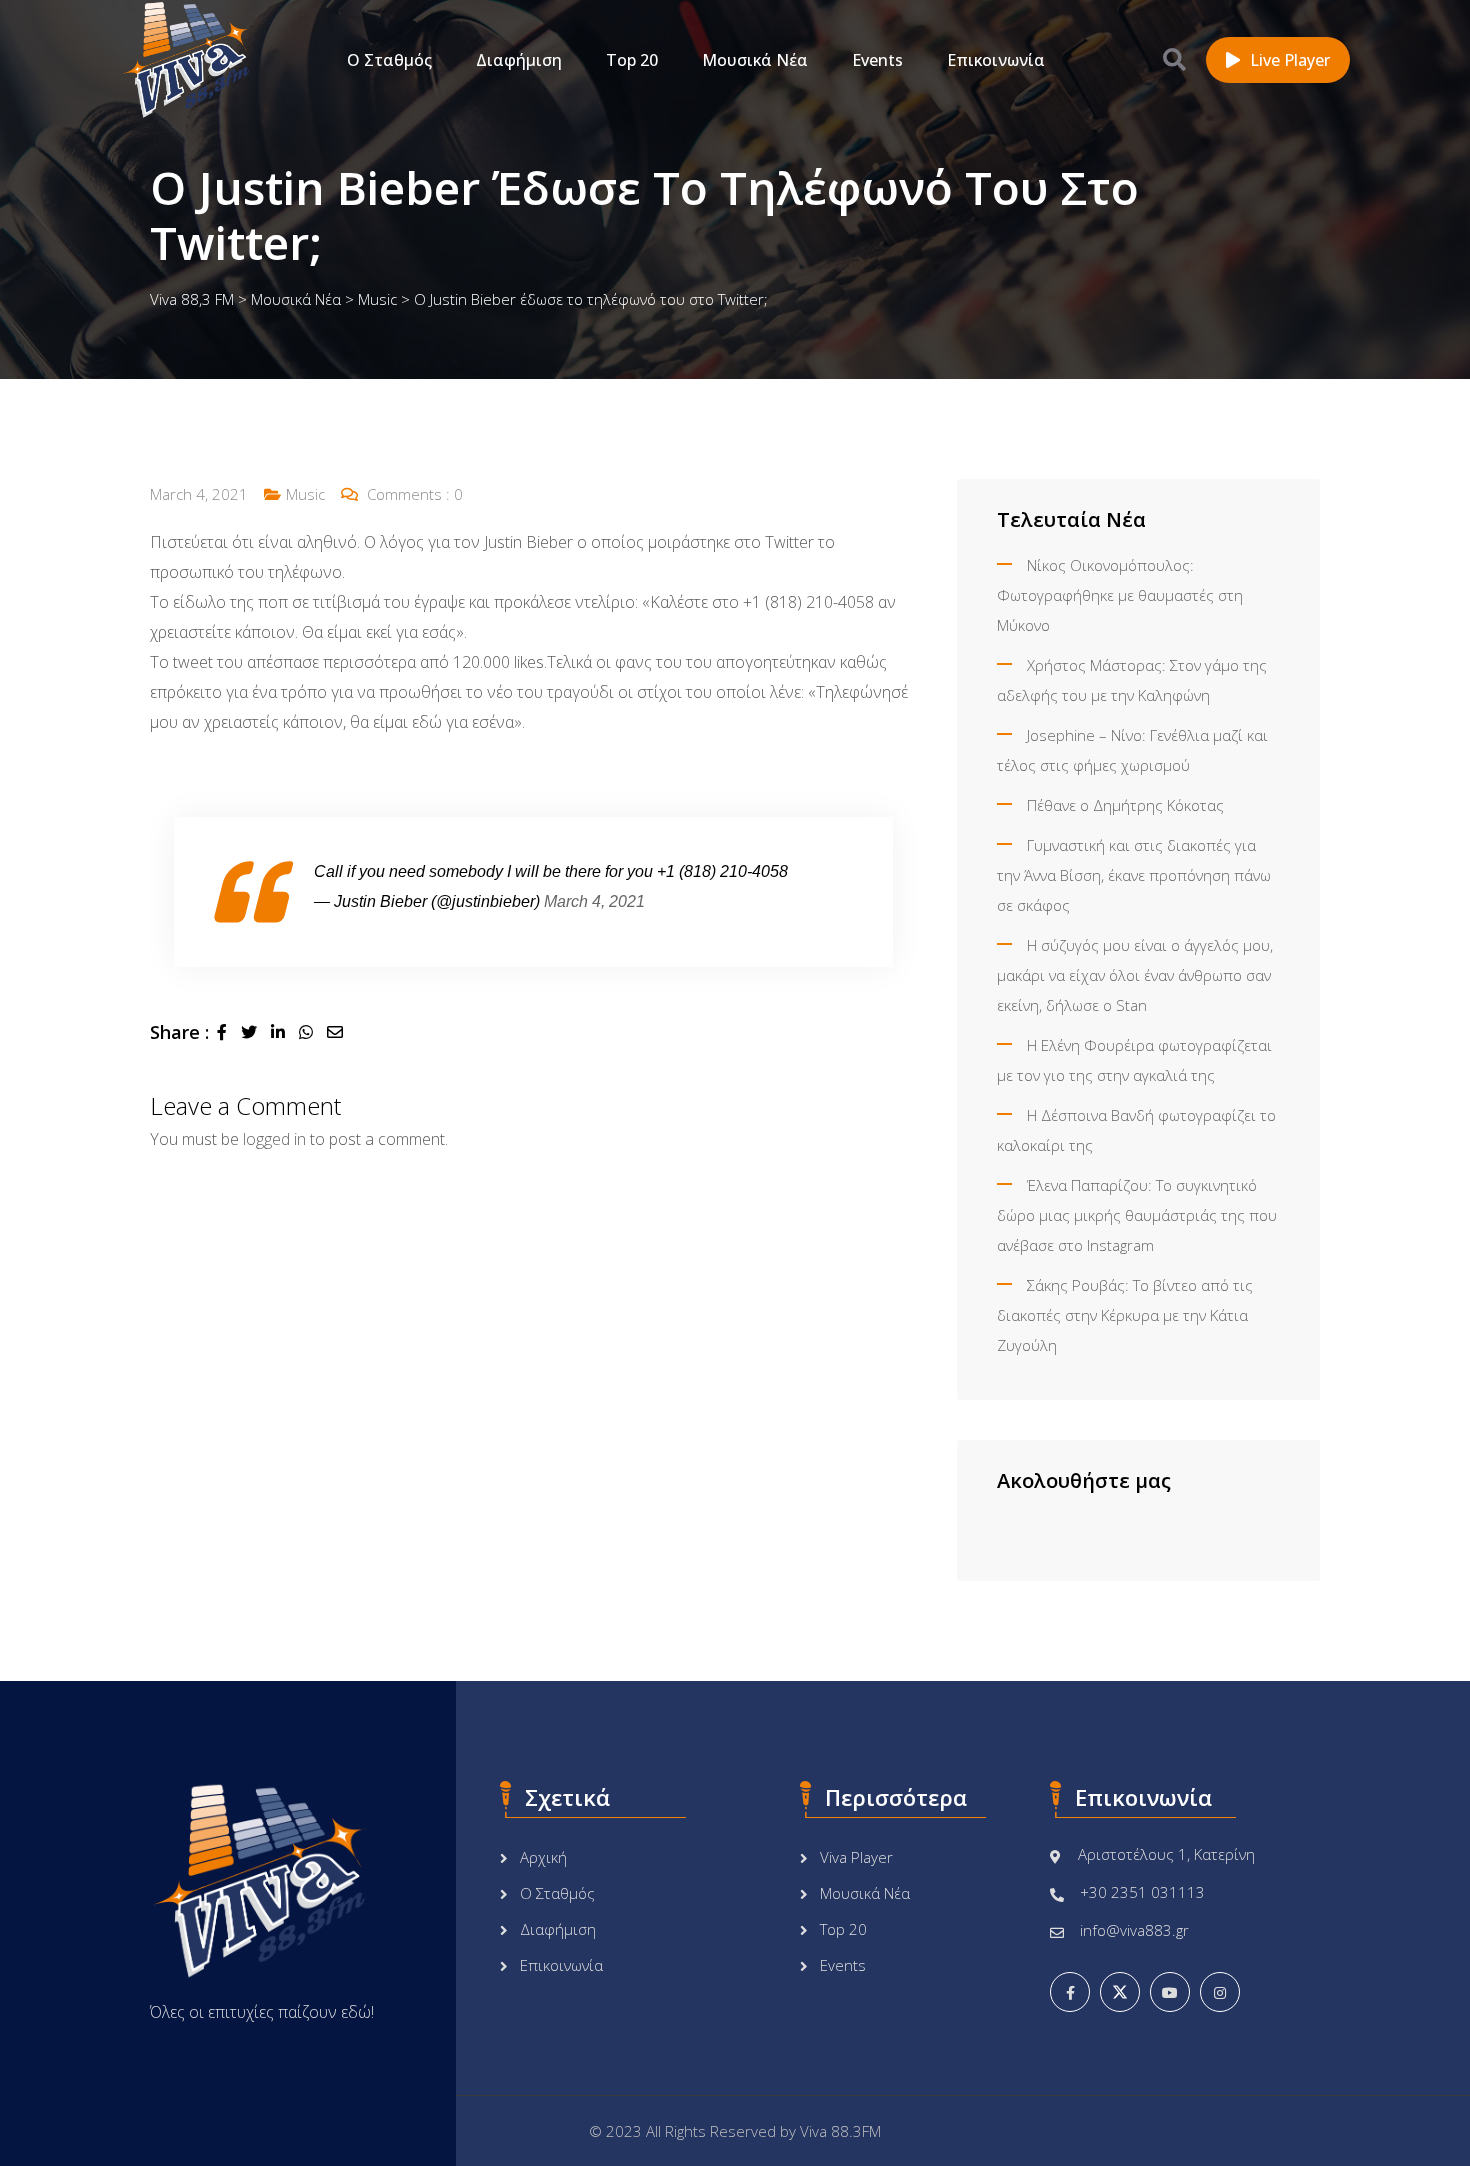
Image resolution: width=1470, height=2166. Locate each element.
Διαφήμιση (519, 60)
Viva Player (856, 1857)
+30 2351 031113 (1142, 1892)
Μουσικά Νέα (755, 60)
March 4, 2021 (594, 901)
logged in (274, 1139)
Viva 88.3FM (840, 2131)
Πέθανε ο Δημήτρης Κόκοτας (1125, 805)
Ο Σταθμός (389, 60)
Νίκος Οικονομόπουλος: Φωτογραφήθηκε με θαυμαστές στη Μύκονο (1120, 595)
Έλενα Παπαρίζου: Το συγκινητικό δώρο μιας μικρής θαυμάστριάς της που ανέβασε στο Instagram (1137, 1215)
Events (877, 60)
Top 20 (632, 60)
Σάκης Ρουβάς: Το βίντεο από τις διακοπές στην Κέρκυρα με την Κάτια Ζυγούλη (1125, 1315)
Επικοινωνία (996, 60)
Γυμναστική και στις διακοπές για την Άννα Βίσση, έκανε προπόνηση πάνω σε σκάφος (1134, 875)
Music (305, 494)
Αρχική (543, 1857)
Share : (179, 1032)
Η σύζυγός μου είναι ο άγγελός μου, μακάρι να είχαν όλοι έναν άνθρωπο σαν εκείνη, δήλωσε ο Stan (1135, 975)
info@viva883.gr (1134, 1930)
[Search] (1174, 59)
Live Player (1290, 60)
